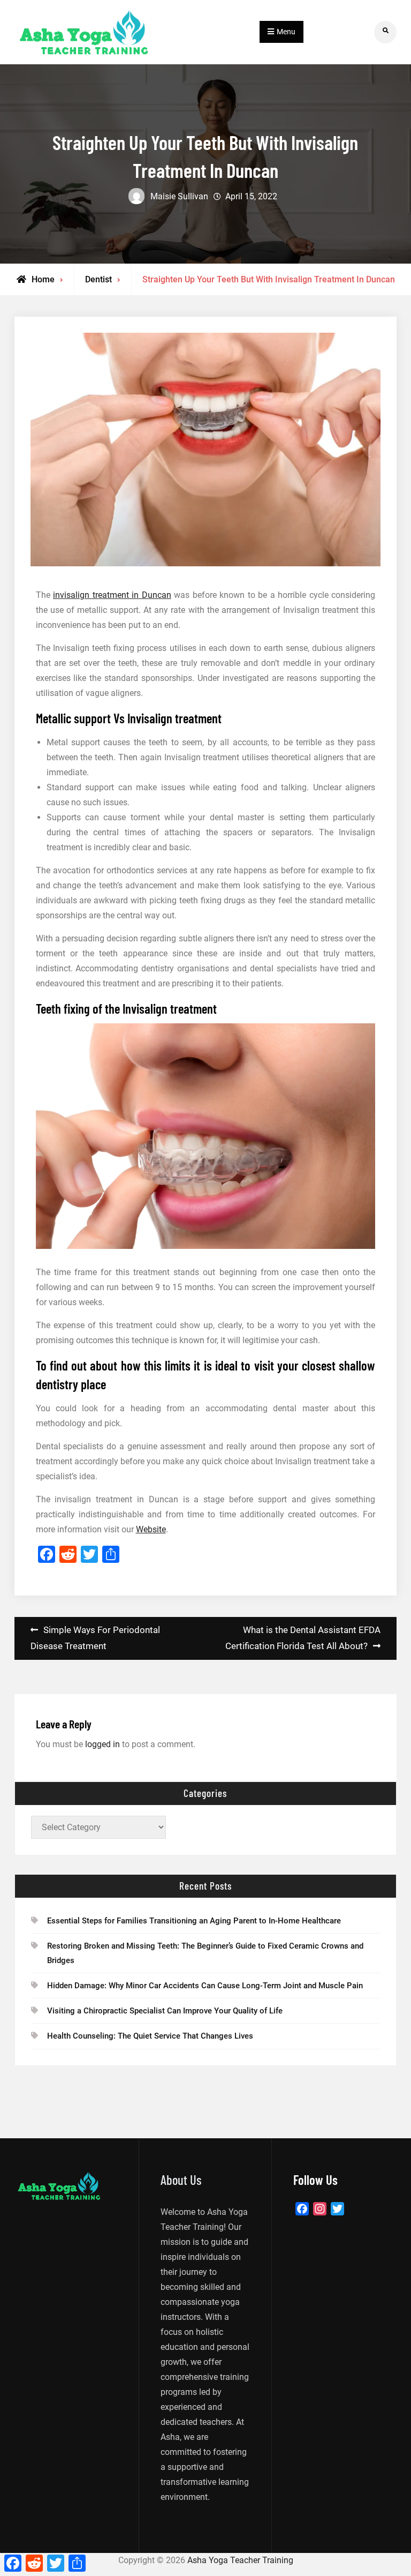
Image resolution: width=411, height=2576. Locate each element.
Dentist (98, 279)
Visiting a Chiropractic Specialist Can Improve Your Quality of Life (165, 2011)
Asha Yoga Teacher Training (240, 2560)
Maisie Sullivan (179, 196)
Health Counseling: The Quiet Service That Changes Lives (150, 2036)
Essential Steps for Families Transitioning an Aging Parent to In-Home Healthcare (194, 1921)
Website (151, 1529)
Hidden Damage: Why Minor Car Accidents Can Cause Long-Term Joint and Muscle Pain (205, 1986)
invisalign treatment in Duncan (112, 595)
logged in (102, 1744)
